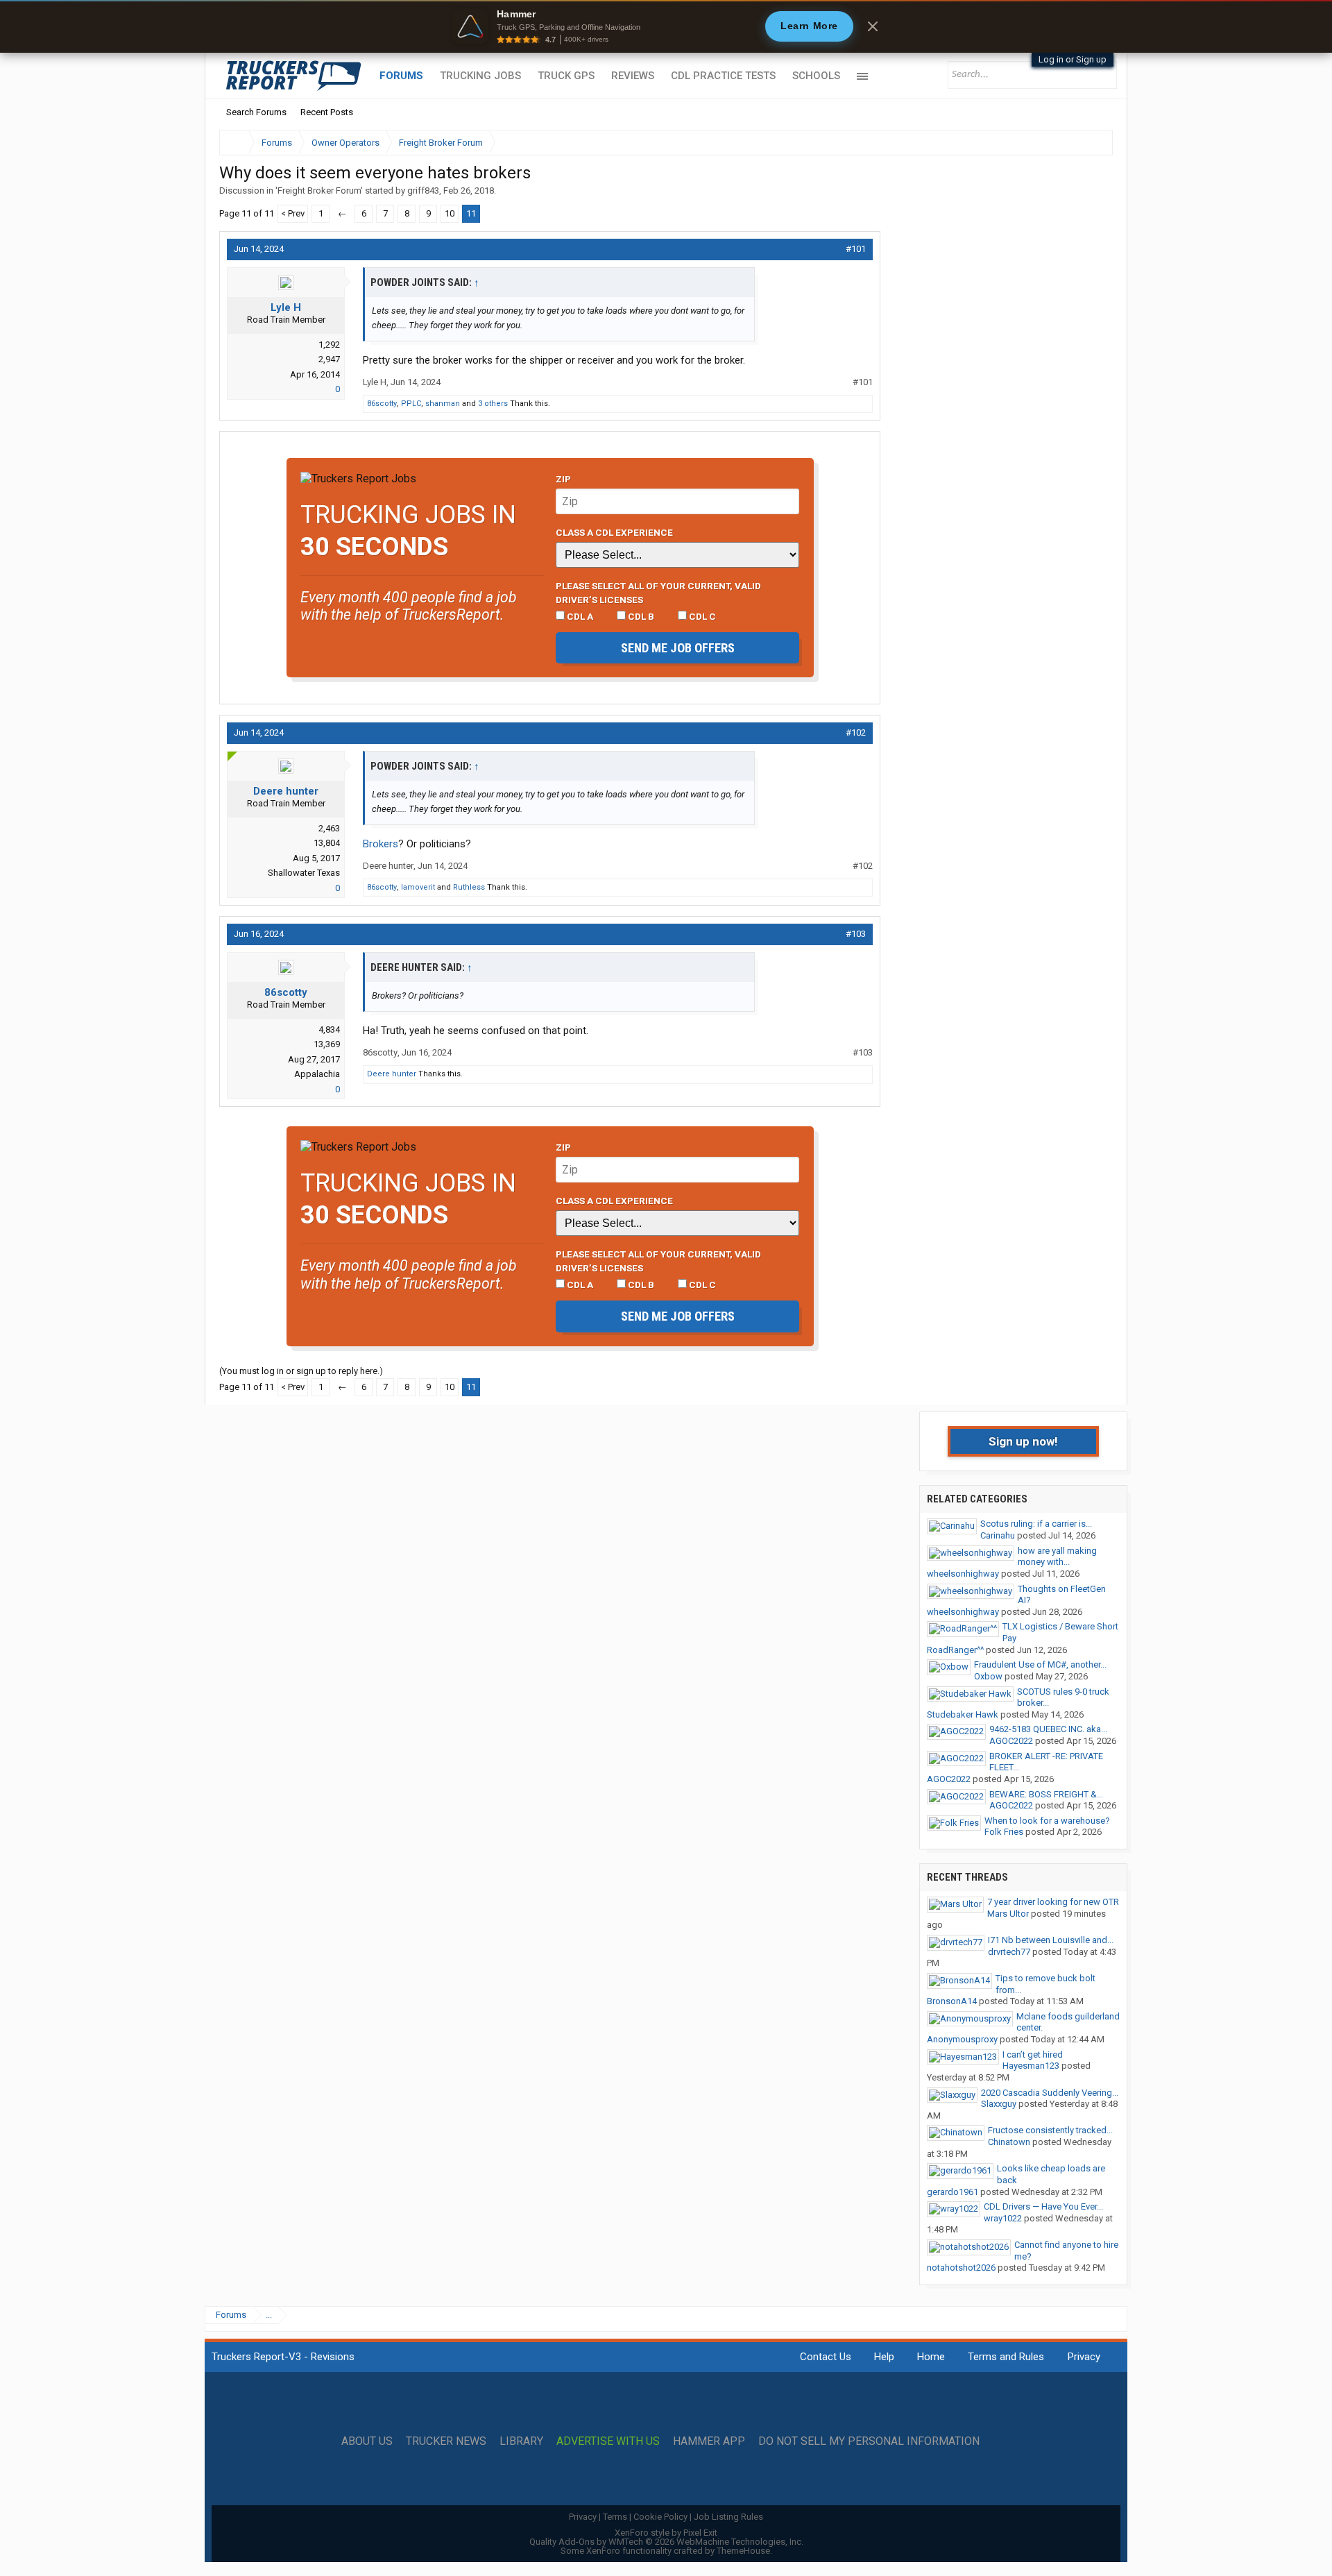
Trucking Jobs (480, 76)
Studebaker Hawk (963, 1714)
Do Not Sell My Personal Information (869, 2441)
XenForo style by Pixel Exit (666, 2533)
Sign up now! (1023, 1441)
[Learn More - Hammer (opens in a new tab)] (666, 26)
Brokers (381, 844)
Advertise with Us (608, 2441)
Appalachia (317, 1074)
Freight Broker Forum (319, 190)
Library (521, 2441)
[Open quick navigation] (1093, 143)
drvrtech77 (1009, 1952)
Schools (816, 76)
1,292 (329, 345)
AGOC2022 (1011, 1741)
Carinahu (998, 1535)
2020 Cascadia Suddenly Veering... (1050, 2093)
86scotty (382, 404)
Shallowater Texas (304, 873)
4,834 (329, 1029)
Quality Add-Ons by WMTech (666, 2542)
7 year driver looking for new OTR (1053, 1902)
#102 (856, 732)
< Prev (293, 213)
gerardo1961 (953, 2192)
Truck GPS (566, 76)
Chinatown (1009, 2142)
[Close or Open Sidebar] (1077, 143)
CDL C (701, 616)
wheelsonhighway (963, 1574)
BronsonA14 (952, 2001)
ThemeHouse (743, 2551)
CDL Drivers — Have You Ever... (1043, 2206)
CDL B (640, 616)
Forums (401, 76)
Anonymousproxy (962, 2039)
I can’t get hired (1033, 2054)
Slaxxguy (999, 2104)
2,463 (329, 828)
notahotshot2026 (961, 2268)
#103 (856, 934)
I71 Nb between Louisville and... (1051, 1940)
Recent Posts (327, 112)
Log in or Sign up (1073, 59)
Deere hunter (286, 791)
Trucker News (446, 2441)
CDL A (579, 616)
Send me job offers (678, 648)
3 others (493, 404)
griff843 (423, 190)
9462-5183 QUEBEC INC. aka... (1048, 1729)
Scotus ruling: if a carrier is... (1036, 1524)
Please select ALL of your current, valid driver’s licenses (658, 593)
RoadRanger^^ (955, 1650)
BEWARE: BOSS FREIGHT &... (1046, 1794)
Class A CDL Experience (614, 532)
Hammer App (709, 2441)
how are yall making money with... (1057, 1557)
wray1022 (1003, 2218)
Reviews (633, 76)
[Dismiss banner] (873, 26)
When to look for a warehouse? (1047, 1821)
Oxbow (988, 1676)
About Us (367, 2441)
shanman (443, 404)
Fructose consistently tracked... (1050, 2130)
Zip (563, 479)
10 (450, 213)
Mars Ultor (1008, 1914)
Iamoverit (418, 887)
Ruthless (469, 887)
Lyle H (286, 307)
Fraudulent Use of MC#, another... (1040, 1664)
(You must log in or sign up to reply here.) (301, 1371)
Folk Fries (1004, 1832)
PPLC (411, 404)
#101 (856, 249)
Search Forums (256, 112)
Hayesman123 (1031, 2066)
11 (471, 213)
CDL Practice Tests (723, 76)
